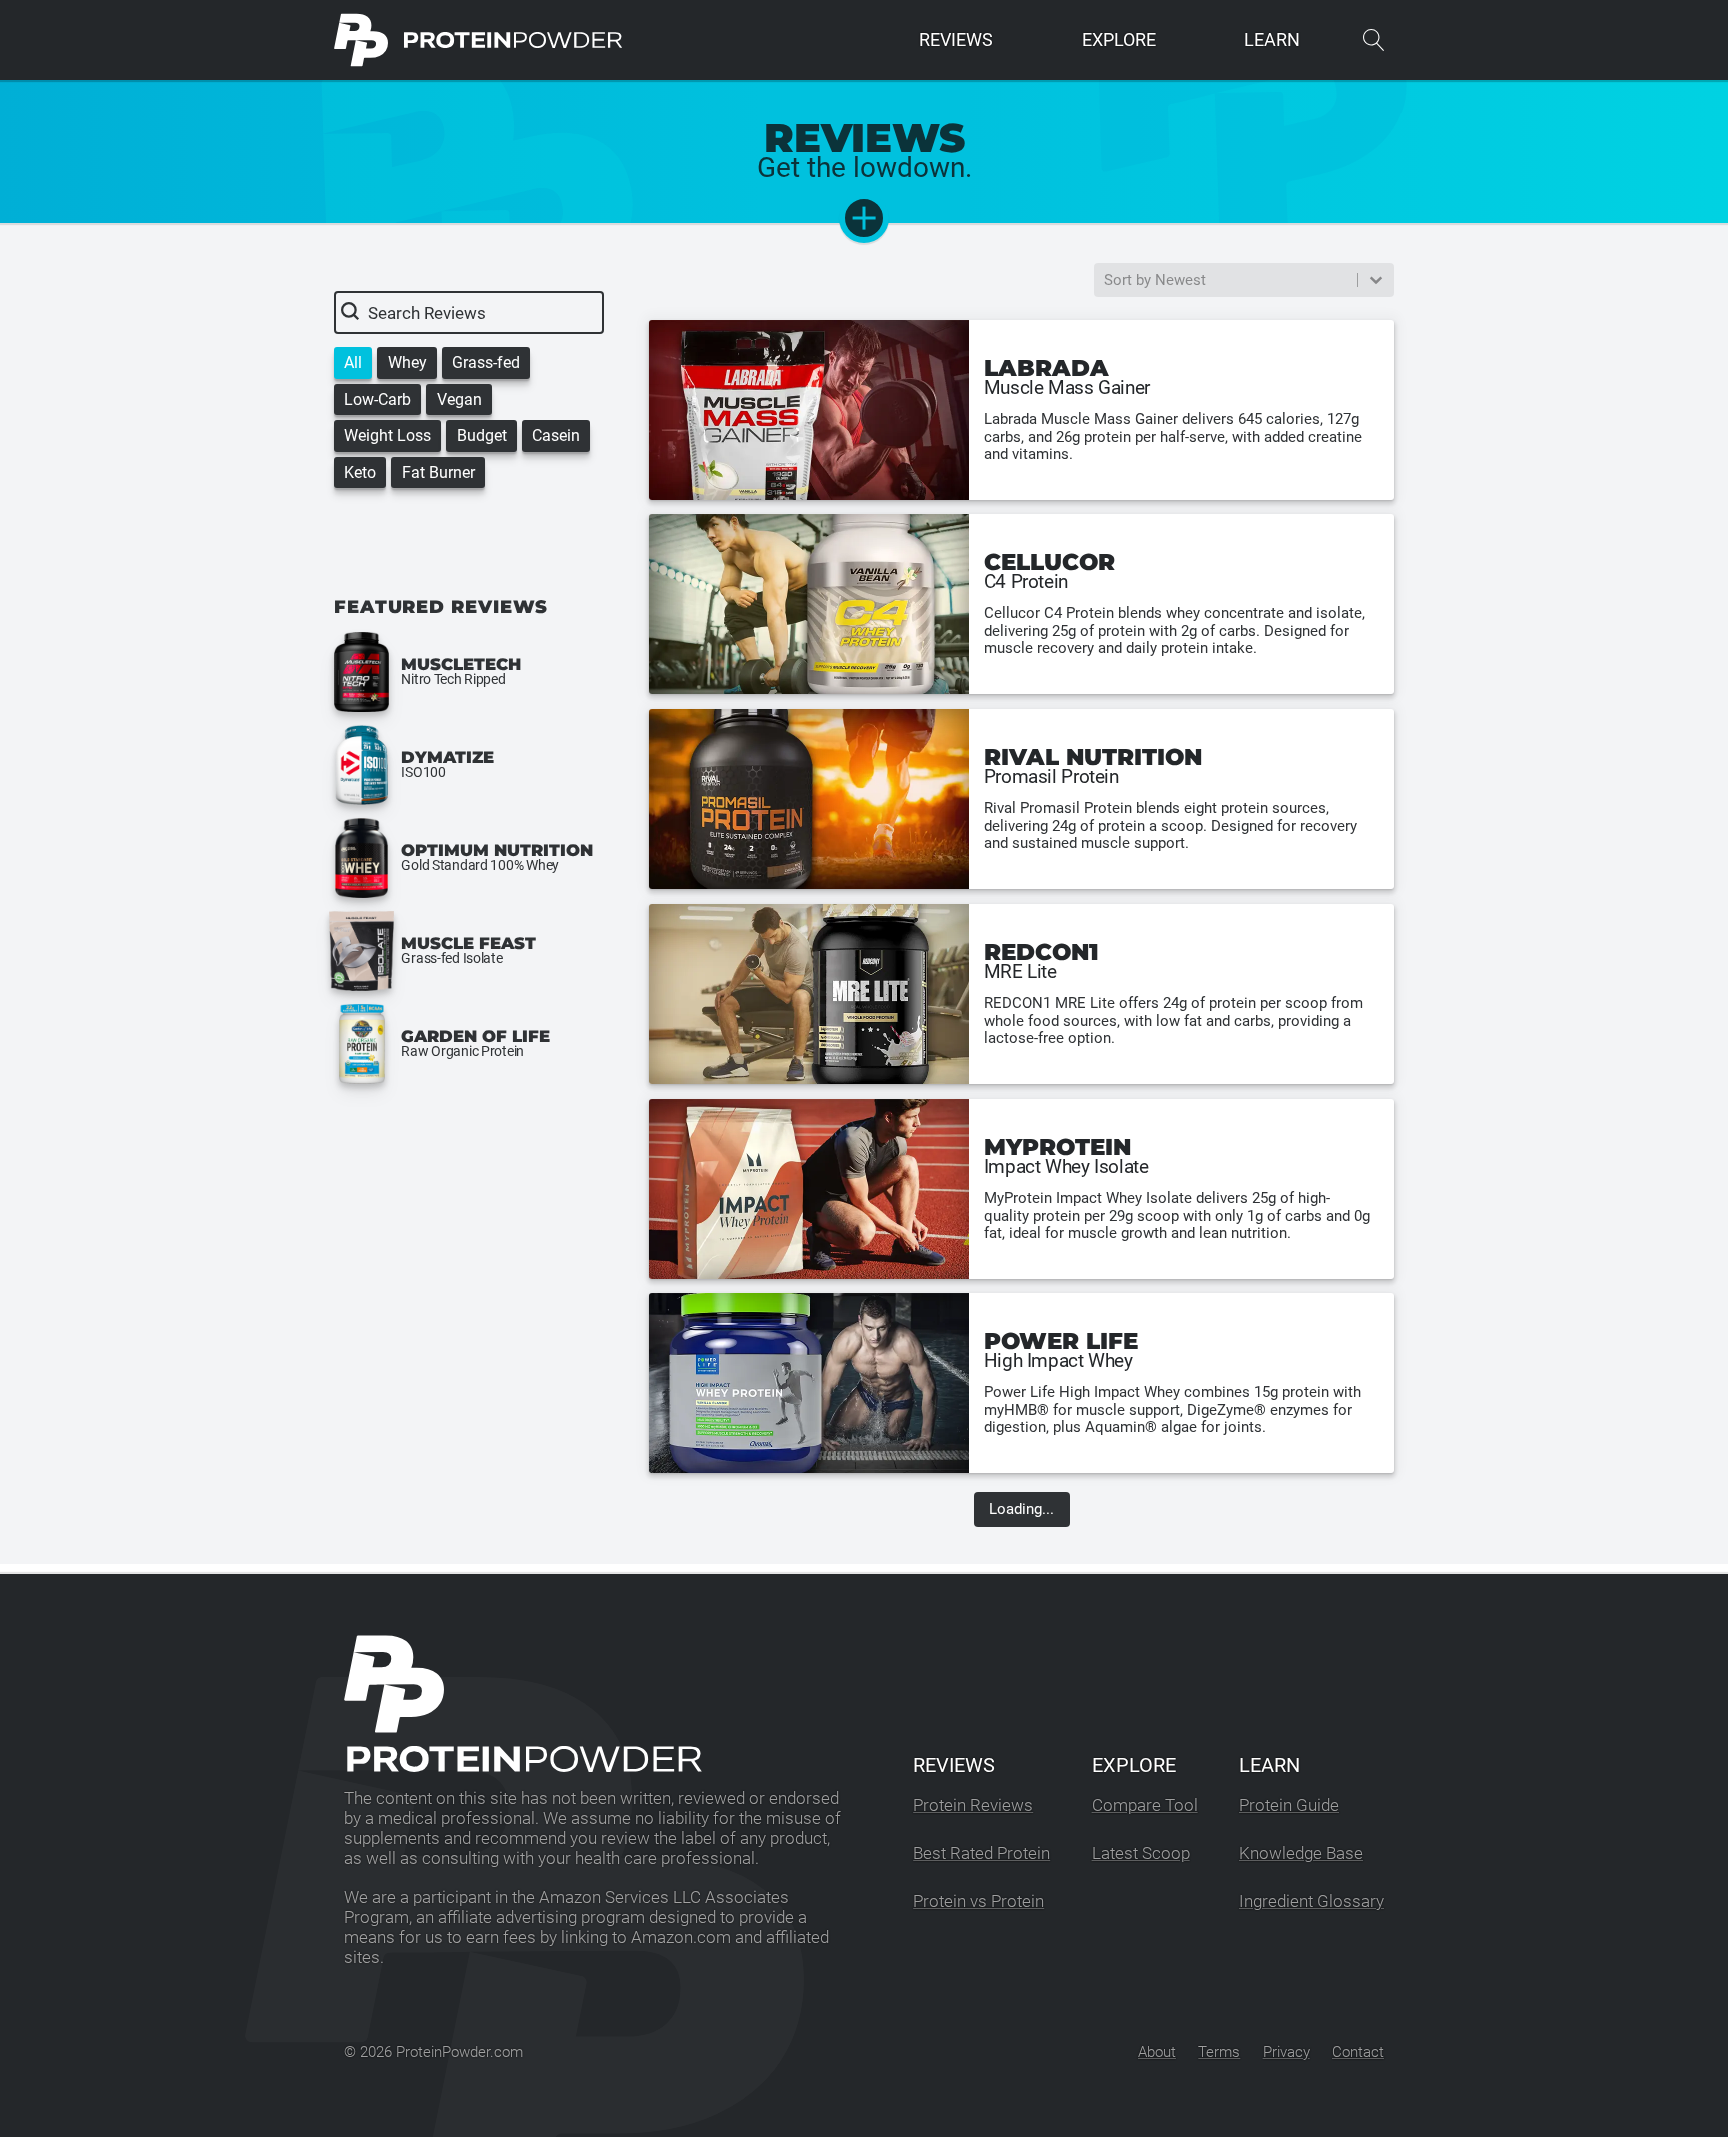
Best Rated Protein (981, 1853)
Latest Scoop (1141, 1853)
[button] (353, 362)
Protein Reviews (973, 1805)
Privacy (1286, 2052)
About (1157, 2052)
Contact (1358, 2052)
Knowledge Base (1301, 1853)
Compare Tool (1145, 1805)
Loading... (1021, 1509)
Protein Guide (1289, 1805)
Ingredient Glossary (1311, 1901)
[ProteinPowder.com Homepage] (478, 40)
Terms (1219, 2052)
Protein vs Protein (978, 1901)
